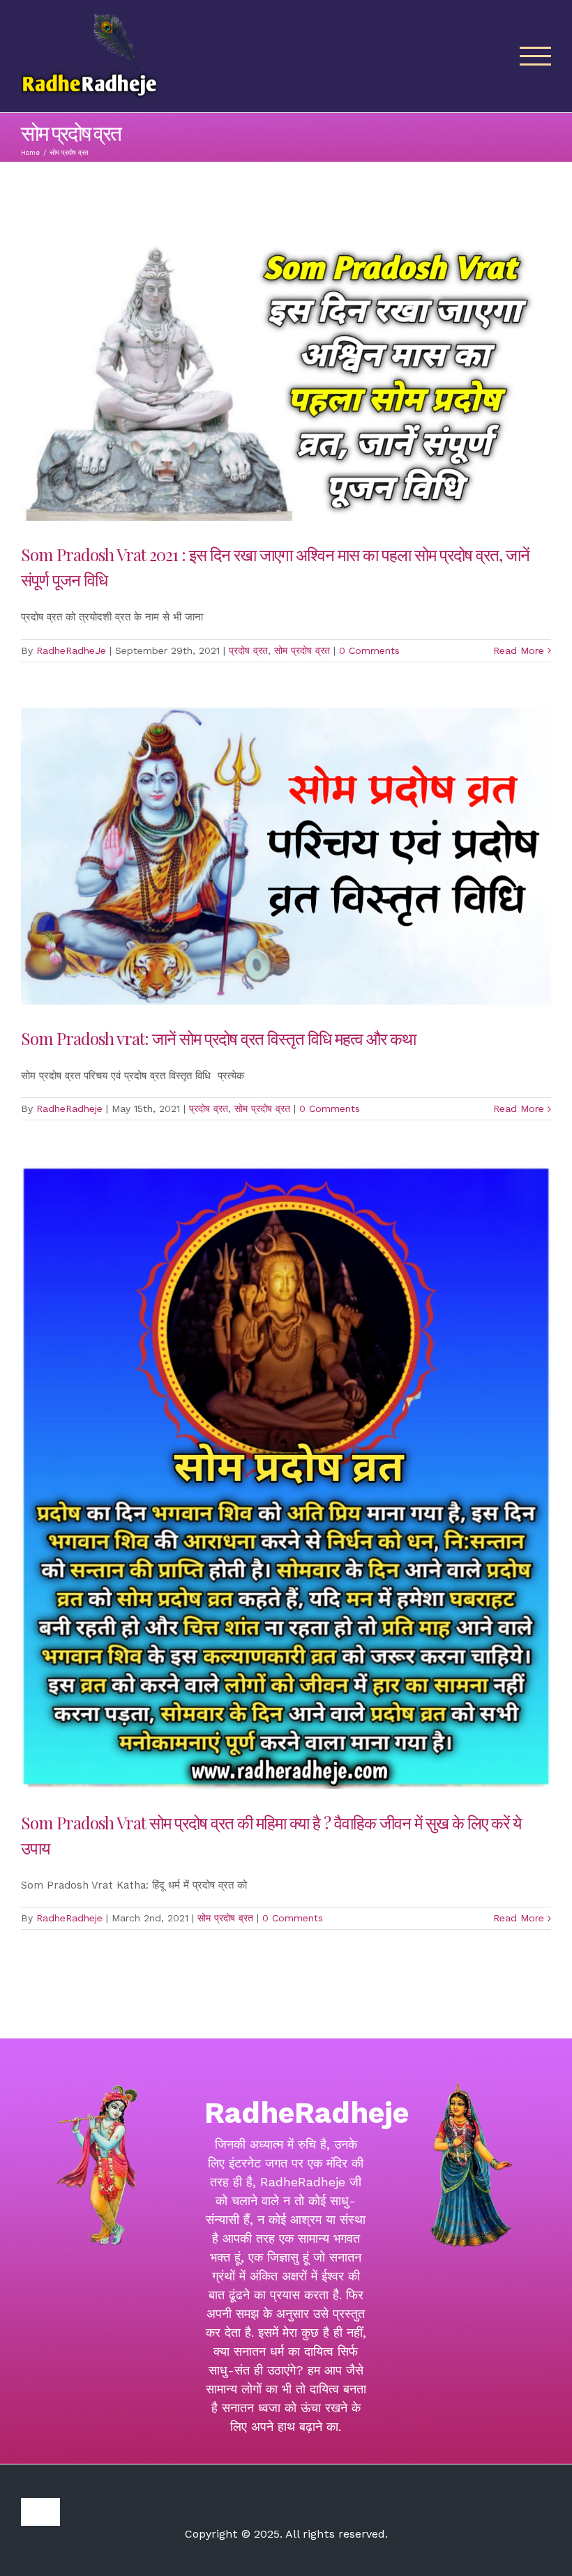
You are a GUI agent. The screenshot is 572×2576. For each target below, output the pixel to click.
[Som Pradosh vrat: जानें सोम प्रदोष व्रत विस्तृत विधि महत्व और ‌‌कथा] (286, 856)
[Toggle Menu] (536, 56)
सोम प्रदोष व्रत (302, 650)
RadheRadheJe (71, 650)
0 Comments (369, 650)
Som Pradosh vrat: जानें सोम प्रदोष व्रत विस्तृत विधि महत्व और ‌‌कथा (218, 1038)
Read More (519, 650)
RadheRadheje (69, 1108)
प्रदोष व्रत (248, 650)
